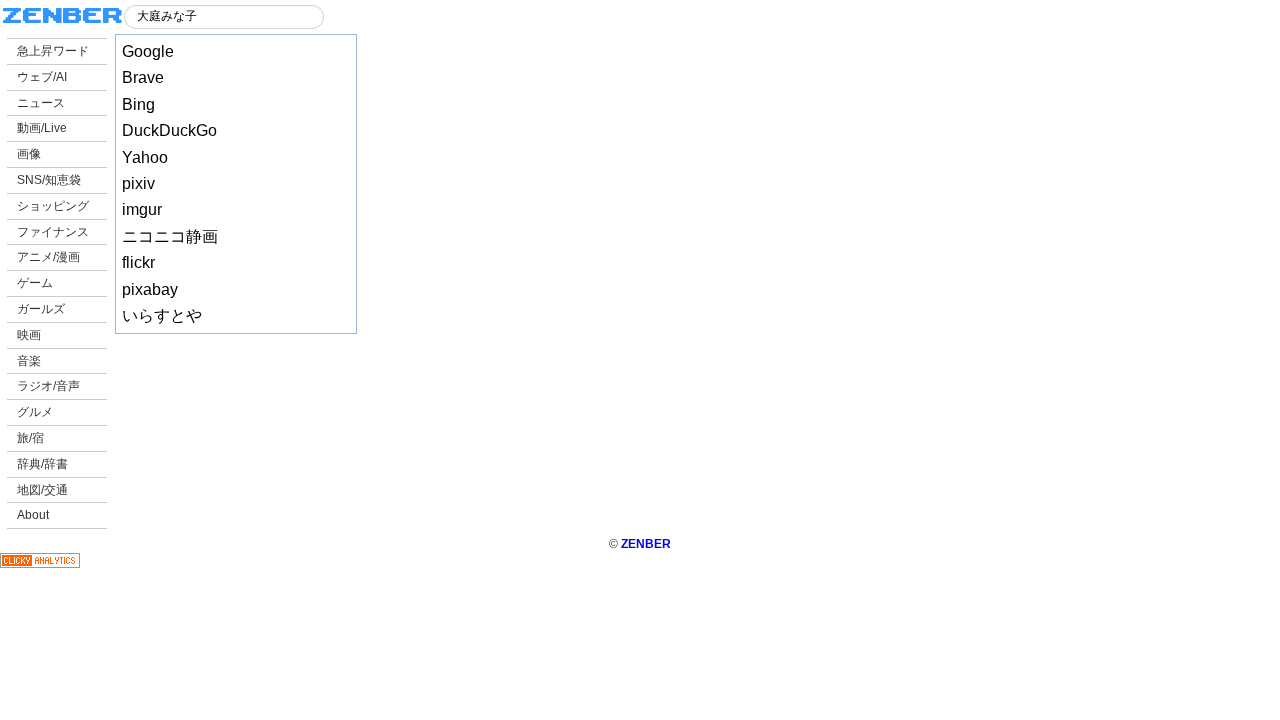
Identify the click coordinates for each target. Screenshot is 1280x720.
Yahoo (145, 157)
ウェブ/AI (42, 77)
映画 (29, 335)
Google (148, 51)
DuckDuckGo (169, 130)
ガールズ (41, 309)
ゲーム (35, 283)
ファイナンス (53, 232)
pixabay (150, 289)
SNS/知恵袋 (49, 180)
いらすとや (162, 315)
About (33, 515)
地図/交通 (42, 490)
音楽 (29, 361)
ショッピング (53, 206)
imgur (142, 209)
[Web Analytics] (40, 564)
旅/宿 (30, 438)
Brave (143, 77)
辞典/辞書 (42, 464)
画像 (29, 154)
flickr (138, 262)
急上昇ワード (53, 51)
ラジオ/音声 (48, 386)
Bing (138, 104)
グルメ (35, 412)
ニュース (41, 103)
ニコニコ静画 (170, 236)
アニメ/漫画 (48, 257)
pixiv (138, 183)
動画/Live (42, 128)
